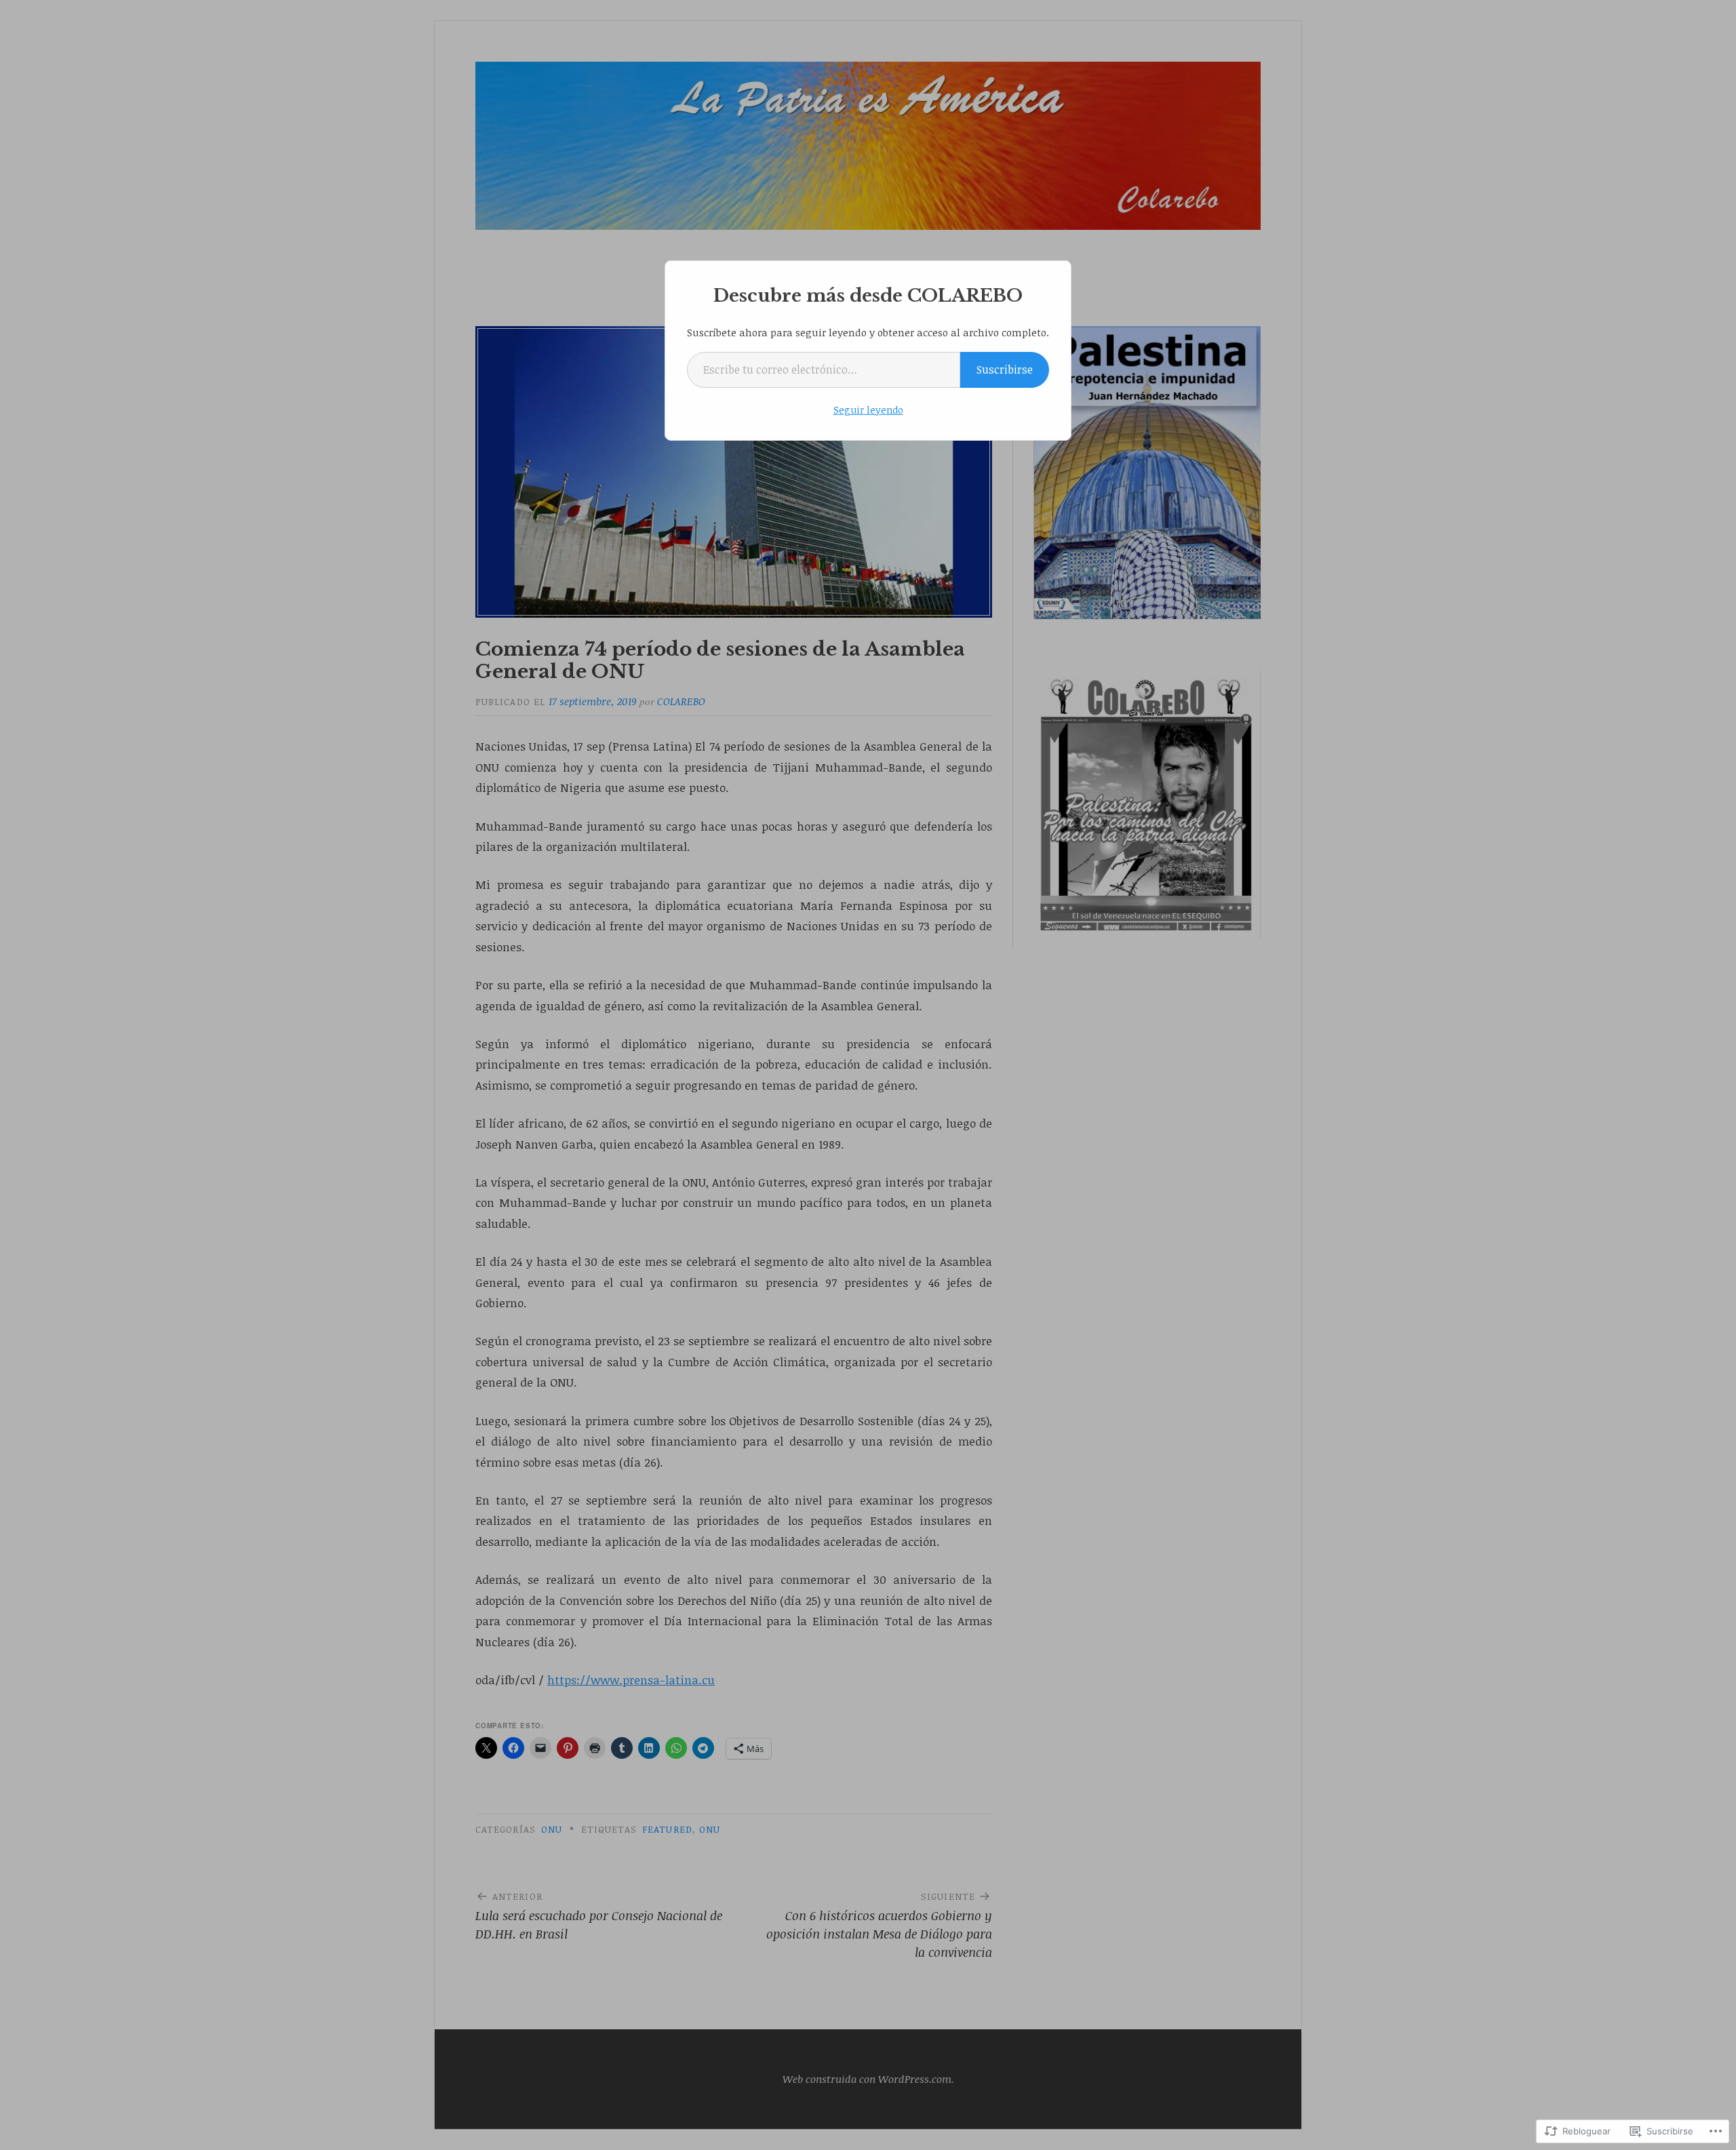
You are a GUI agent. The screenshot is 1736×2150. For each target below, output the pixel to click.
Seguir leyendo (868, 410)
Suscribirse (1005, 370)
